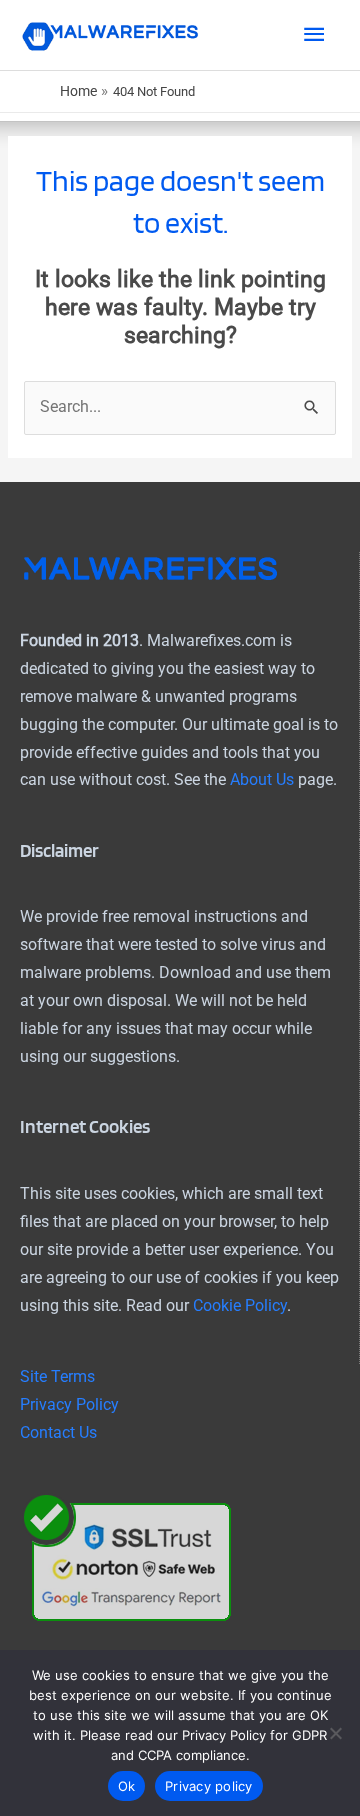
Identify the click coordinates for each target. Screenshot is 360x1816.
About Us (262, 780)
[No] (335, 1733)
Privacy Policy (69, 1405)
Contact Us (58, 1433)
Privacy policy (209, 1786)
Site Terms (57, 1377)
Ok (127, 1786)
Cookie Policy (240, 1306)
